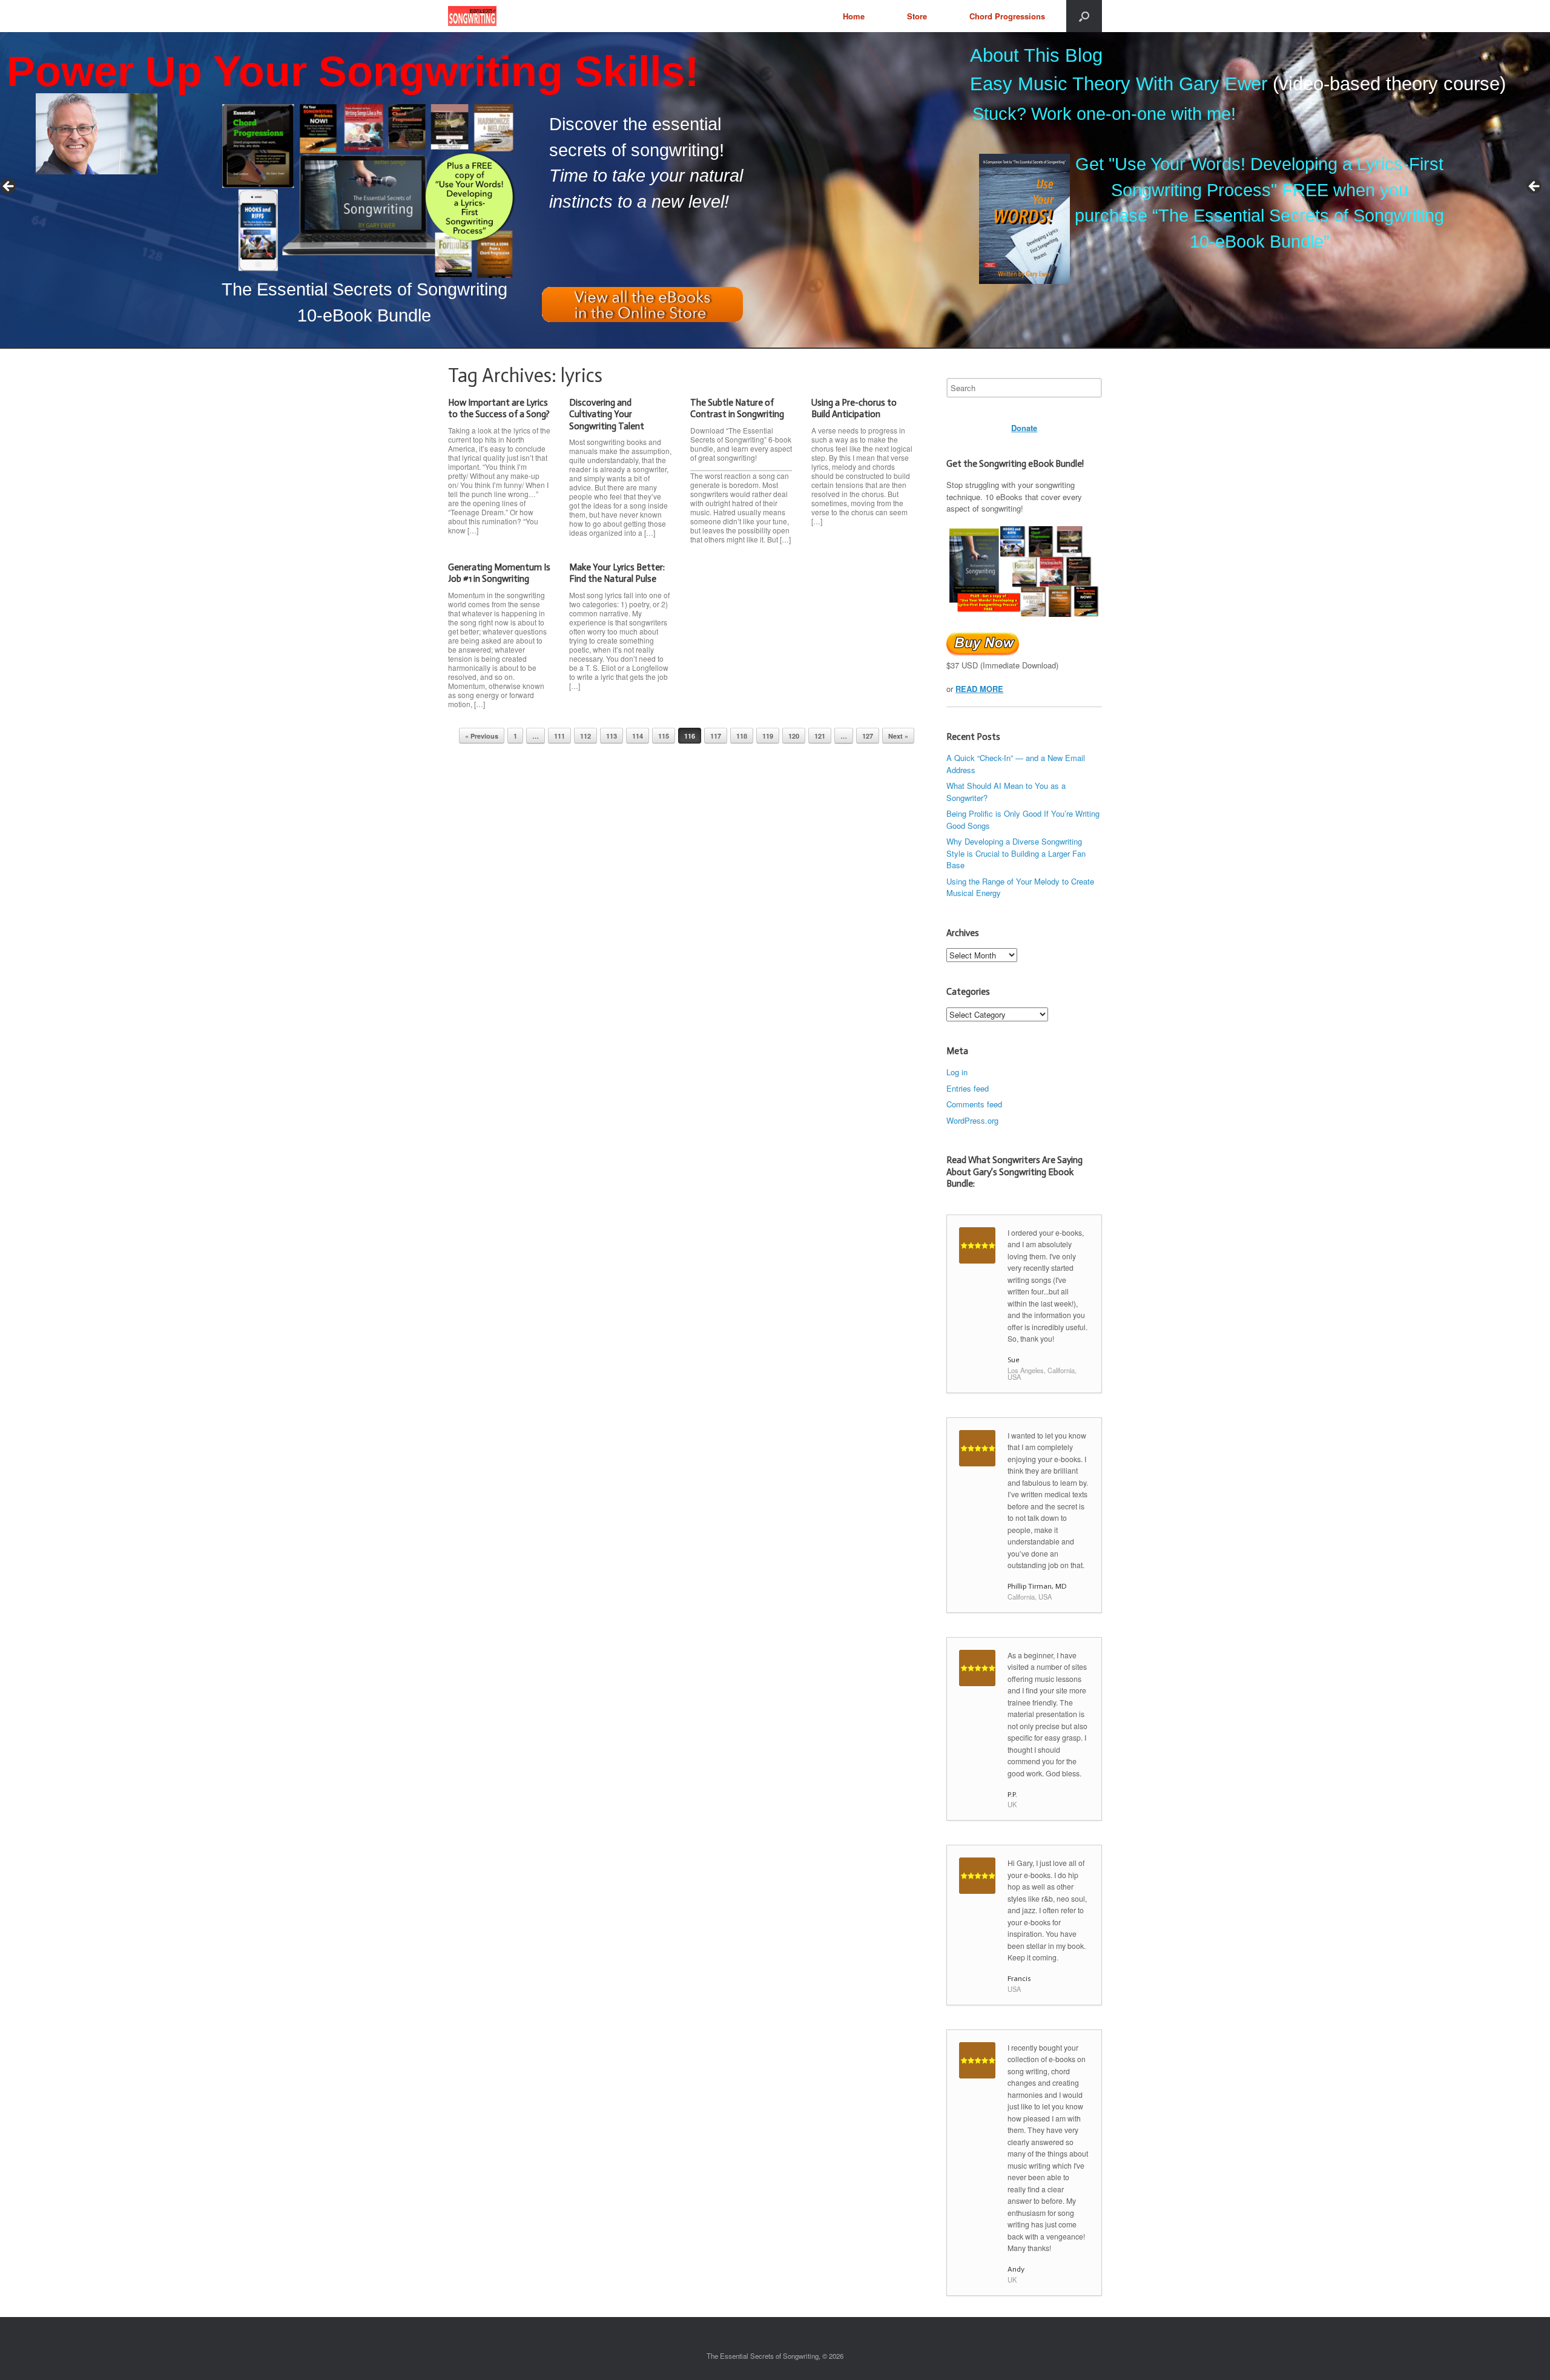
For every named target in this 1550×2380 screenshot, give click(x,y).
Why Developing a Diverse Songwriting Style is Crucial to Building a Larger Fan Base (1016, 853)
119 (768, 736)
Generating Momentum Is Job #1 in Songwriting (499, 573)
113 (612, 736)
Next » (898, 736)
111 (559, 736)
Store (917, 16)
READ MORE (979, 689)
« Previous (482, 736)
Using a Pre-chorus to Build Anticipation (854, 409)
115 (664, 736)
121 (820, 736)
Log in (957, 1072)
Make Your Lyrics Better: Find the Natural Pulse (617, 573)
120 (794, 736)
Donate (1024, 428)
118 (742, 736)
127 (868, 736)
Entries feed (968, 1088)
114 (638, 736)
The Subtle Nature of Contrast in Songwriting (737, 409)
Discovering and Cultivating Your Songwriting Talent (607, 414)
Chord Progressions (1007, 16)
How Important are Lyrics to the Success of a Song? (499, 409)
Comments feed (974, 1104)
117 (716, 736)
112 (585, 736)
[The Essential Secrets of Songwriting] (472, 16)
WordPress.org (972, 1120)
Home (854, 16)
